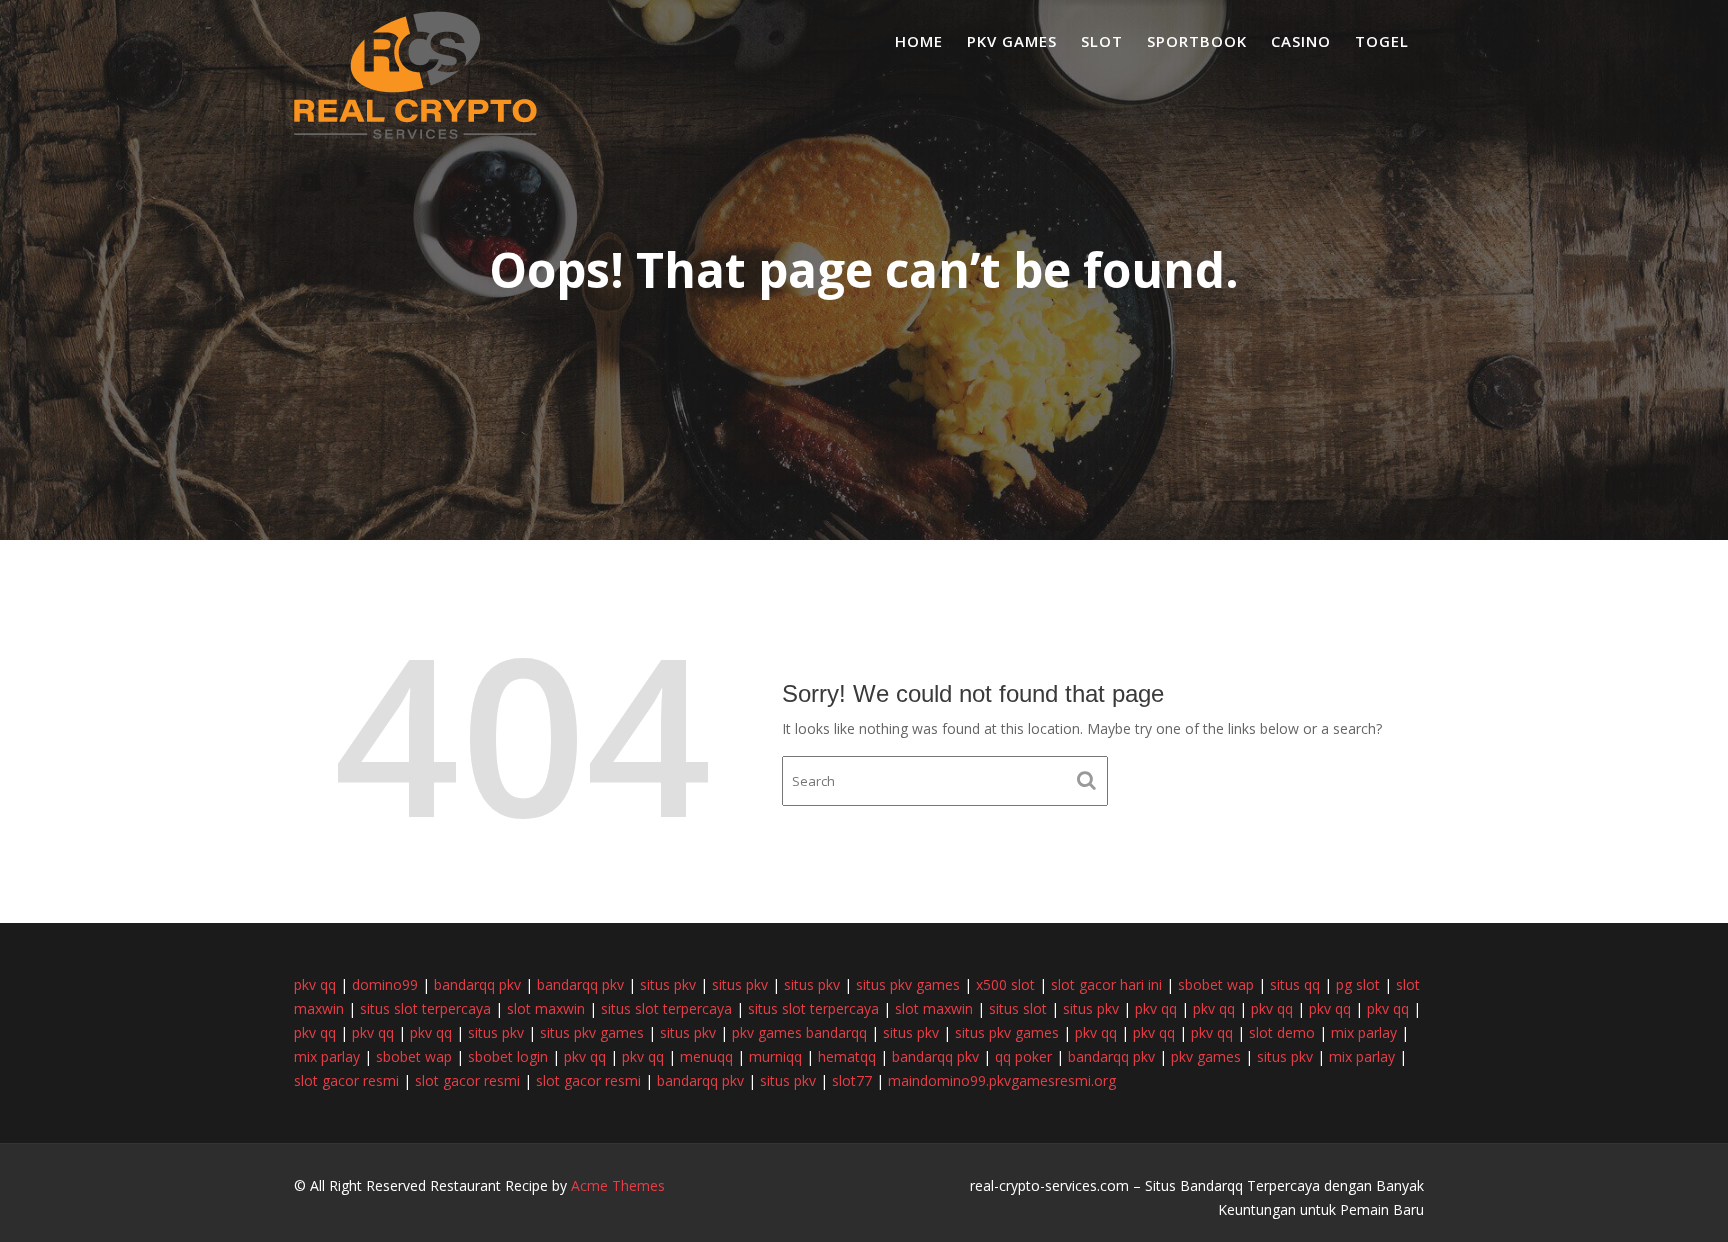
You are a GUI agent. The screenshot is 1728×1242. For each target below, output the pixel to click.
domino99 (385, 984)
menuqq (706, 1056)
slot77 (852, 1080)
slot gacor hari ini (1106, 984)
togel (1382, 41)
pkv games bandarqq (799, 1032)
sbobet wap (1216, 984)
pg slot (1358, 984)
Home (919, 41)
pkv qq (315, 984)
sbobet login (508, 1056)
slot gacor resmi (346, 1080)
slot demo (1282, 1032)
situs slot (1018, 1008)
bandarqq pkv (477, 984)
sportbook (1197, 41)
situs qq (1295, 984)
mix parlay (1364, 1032)
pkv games (1012, 41)
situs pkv (668, 984)
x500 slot (1005, 984)
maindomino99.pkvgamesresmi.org (1002, 1080)
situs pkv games (908, 984)
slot (1102, 41)
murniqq (775, 1056)
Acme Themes (618, 1185)
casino (1301, 41)
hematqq (847, 1056)
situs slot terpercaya (425, 1008)
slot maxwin (546, 1008)
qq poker (1023, 1056)
